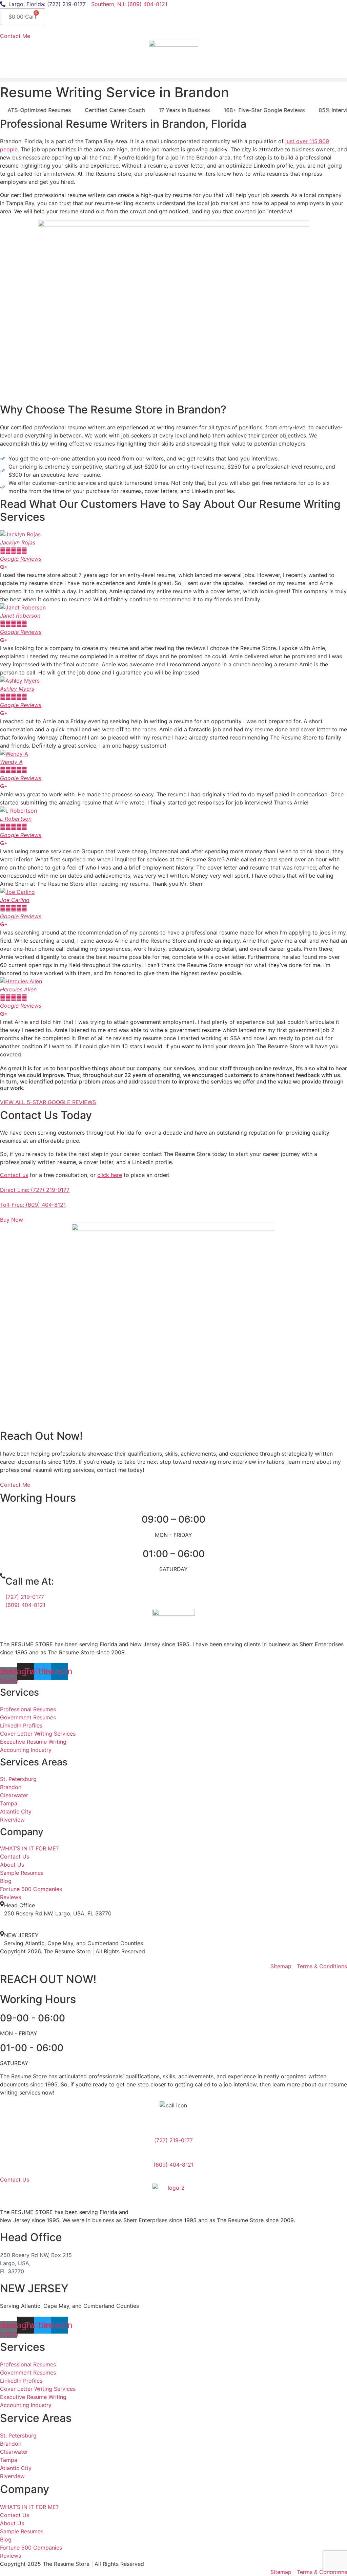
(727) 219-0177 (25, 1597)
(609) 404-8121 (25, 1605)
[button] (173, 80)
